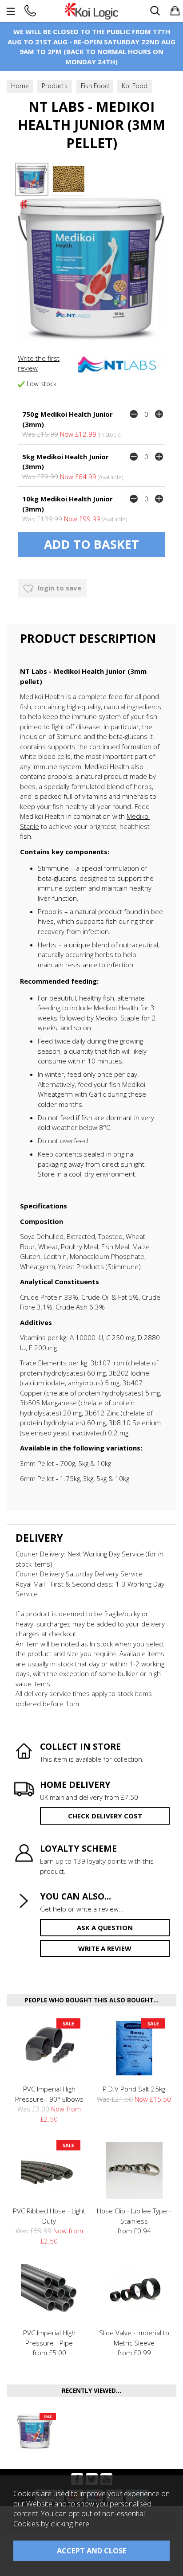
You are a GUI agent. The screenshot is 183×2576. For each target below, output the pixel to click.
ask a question (105, 1927)
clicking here (70, 2523)
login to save (59, 588)
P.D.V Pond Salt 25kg (134, 2089)
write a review (105, 1948)
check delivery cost (105, 1816)
